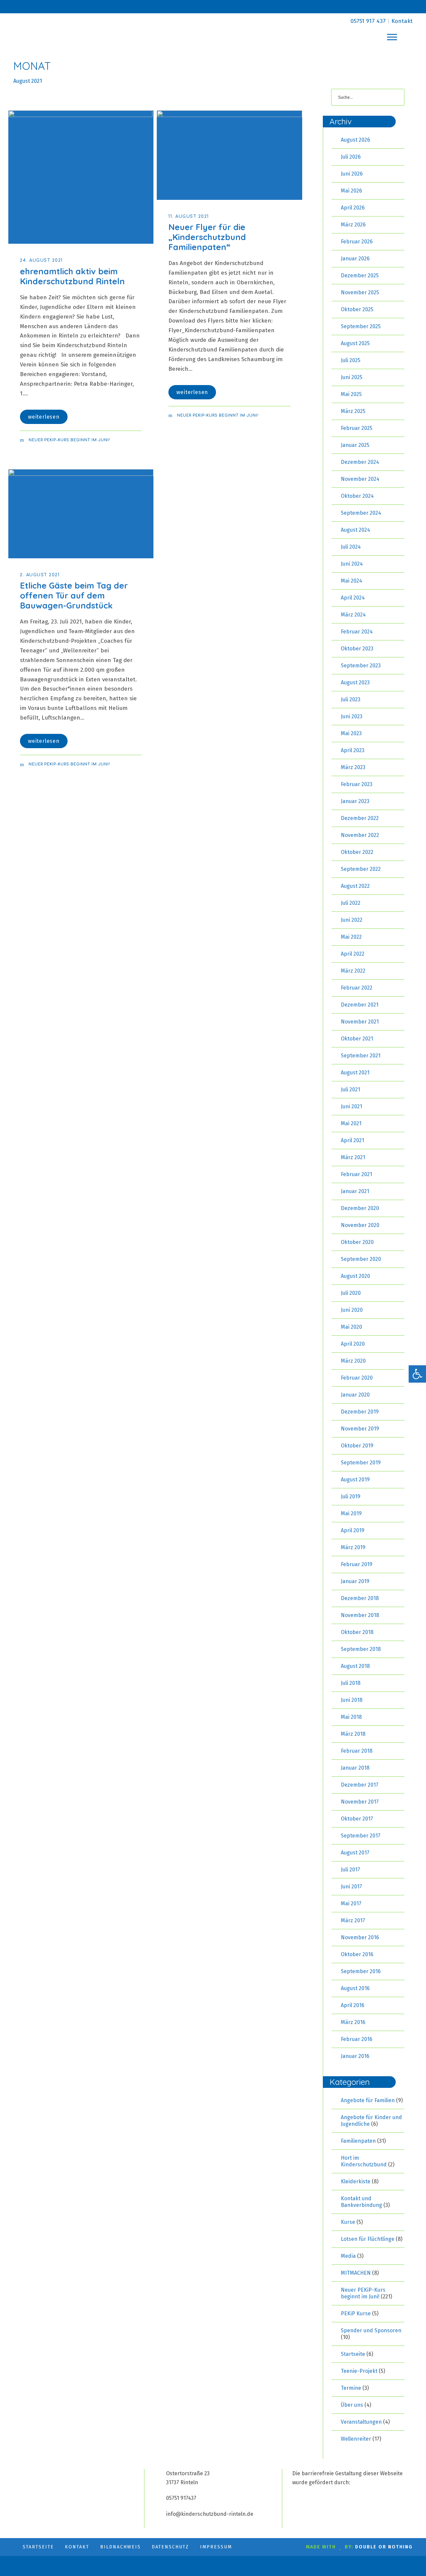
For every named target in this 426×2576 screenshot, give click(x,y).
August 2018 (355, 1666)
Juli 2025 (351, 360)
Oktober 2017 (357, 1819)
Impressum (216, 2547)
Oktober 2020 (357, 1242)
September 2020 (361, 1259)
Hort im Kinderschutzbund (364, 2161)
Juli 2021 (350, 1089)
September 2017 (361, 1836)
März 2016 (353, 2022)
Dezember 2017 (360, 1785)
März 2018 (353, 1734)
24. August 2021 (41, 260)
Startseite (353, 2354)
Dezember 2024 (360, 462)
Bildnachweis (120, 2547)
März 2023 (353, 767)
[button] (417, 1374)
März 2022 (353, 971)
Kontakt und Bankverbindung (361, 2202)
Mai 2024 (351, 581)
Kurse (348, 2222)
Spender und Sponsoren (371, 2330)
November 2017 (360, 1802)
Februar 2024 (357, 632)
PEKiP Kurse (356, 2313)
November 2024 (360, 479)
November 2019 (360, 1429)
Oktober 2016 (357, 1954)
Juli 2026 (351, 157)
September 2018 (361, 1649)
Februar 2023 (357, 784)
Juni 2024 (352, 564)
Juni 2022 (352, 920)
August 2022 (355, 886)
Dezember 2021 (360, 1005)
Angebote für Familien (368, 2100)
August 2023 (355, 682)
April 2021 (352, 1140)
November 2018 (360, 1615)
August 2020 (355, 1276)
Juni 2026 (352, 174)
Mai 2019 (351, 1513)
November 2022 (360, 835)
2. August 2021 (40, 575)
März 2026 (353, 225)
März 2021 (353, 1157)
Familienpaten (358, 2141)
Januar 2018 (355, 1768)
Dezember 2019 (360, 1412)
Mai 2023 (351, 733)
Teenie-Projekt (359, 2371)
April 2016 (353, 2005)
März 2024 (353, 615)
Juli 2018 (351, 1683)
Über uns (352, 2405)
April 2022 (353, 954)
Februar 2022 (357, 988)
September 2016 (361, 1971)
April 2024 (353, 598)
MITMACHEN (356, 2273)
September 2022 (361, 869)
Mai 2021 (351, 1123)
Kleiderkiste (356, 2181)
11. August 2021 (189, 216)
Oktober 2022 (357, 852)
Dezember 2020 (360, 1208)
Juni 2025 (352, 377)
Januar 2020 (355, 1395)
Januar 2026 (355, 259)
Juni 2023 (352, 716)
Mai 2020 (351, 1327)
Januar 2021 (355, 1191)
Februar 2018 (357, 1751)
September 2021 (361, 1056)
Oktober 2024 (357, 496)
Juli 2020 (351, 1293)
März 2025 (353, 411)
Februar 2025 (357, 428)
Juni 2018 (352, 1700)
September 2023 (361, 666)
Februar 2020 (357, 1378)
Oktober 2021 (357, 1039)
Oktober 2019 (357, 1446)
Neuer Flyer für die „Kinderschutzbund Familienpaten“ (207, 237)
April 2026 (353, 208)
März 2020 (353, 1361)
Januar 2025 (355, 445)
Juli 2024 (351, 547)
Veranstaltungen (361, 2422)
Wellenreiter (356, 2439)
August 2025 (355, 343)
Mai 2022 (351, 937)
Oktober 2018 (357, 1632)
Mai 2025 (351, 394)
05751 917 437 (368, 21)
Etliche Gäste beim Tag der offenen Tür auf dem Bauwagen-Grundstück (74, 595)
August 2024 (355, 530)
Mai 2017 (351, 1903)
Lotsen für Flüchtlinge (368, 2239)
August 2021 (355, 1073)
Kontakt (402, 21)
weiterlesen (44, 417)
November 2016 (360, 1937)
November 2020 (360, 1225)
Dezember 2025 (360, 275)
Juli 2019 (351, 1496)
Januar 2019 (355, 1581)
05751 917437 (181, 2498)
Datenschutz (170, 2547)
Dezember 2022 (360, 818)
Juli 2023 (351, 699)
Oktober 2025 (357, 309)
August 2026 (355, 140)
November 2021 (360, 1022)
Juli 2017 (350, 1870)
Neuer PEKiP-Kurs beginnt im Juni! (69, 440)
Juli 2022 (351, 903)
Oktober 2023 (357, 649)
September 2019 (361, 1463)
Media (348, 2256)
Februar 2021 (356, 1174)
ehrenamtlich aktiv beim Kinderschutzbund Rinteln (72, 276)
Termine (351, 2388)
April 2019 (353, 1530)
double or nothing (384, 2547)
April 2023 (353, 750)
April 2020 (353, 1344)
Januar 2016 (355, 2056)
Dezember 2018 (360, 1598)
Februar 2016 (357, 2039)
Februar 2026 (357, 242)
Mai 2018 (351, 1717)
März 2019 (353, 1547)
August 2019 (355, 1480)
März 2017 (353, 1920)
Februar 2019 (357, 1564)
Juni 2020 (352, 1310)
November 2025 (360, 292)
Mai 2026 (351, 191)
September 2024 (361, 513)
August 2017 (355, 1853)
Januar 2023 (355, 801)
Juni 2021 (351, 1106)
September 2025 (361, 326)
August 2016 (355, 1988)
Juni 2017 (351, 1887)
